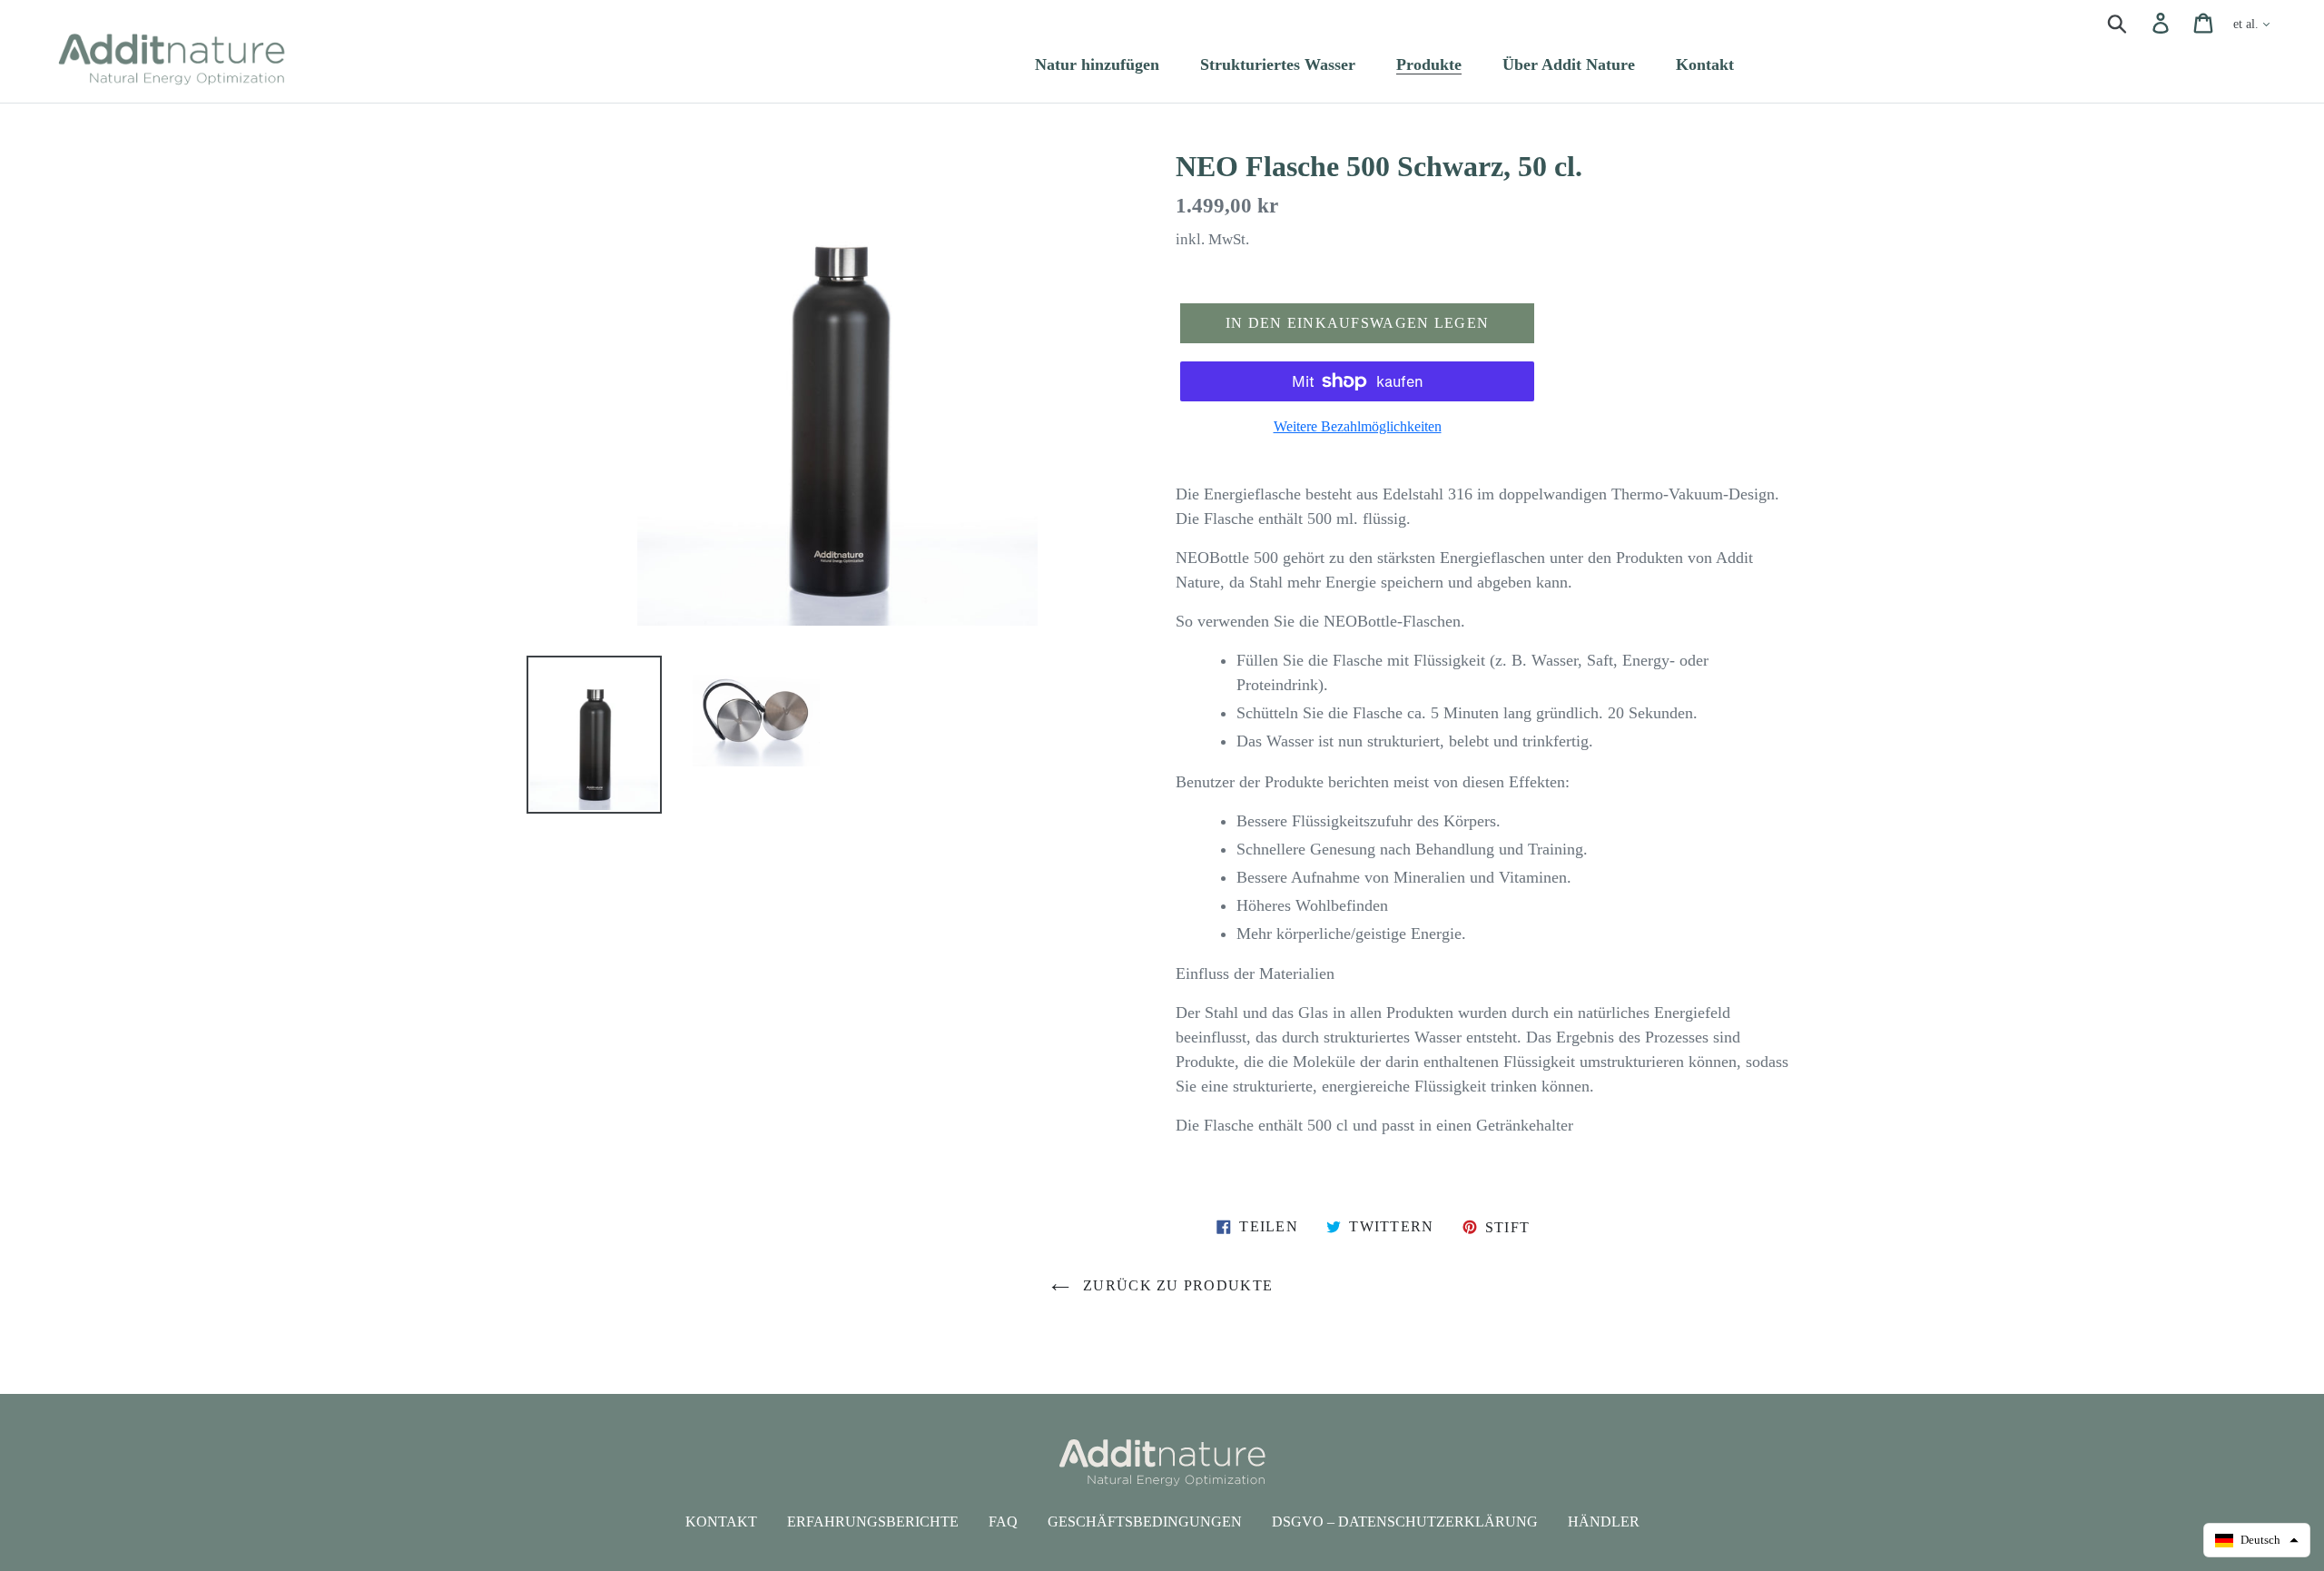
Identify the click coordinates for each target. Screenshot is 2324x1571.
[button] (2257, 1540)
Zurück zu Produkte (1176, 1285)
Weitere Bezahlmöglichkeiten (1358, 426)
